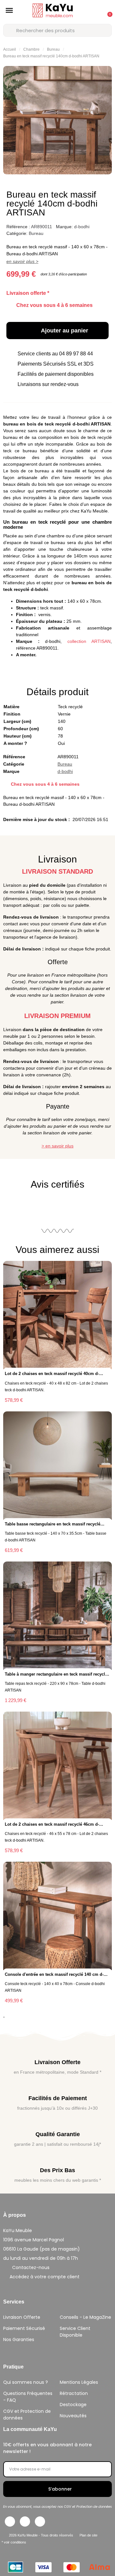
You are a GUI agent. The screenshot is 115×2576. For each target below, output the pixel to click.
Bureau (53, 49)
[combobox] (57, 30)
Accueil (10, 49)
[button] (9, 11)
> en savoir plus (57, 1146)
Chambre (31, 49)
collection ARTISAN (89, 641)
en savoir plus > (22, 261)
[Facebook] (10, 2521)
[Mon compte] (92, 11)
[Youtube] (40, 2521)
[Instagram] (25, 2521)
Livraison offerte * (28, 293)
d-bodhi (82, 227)
